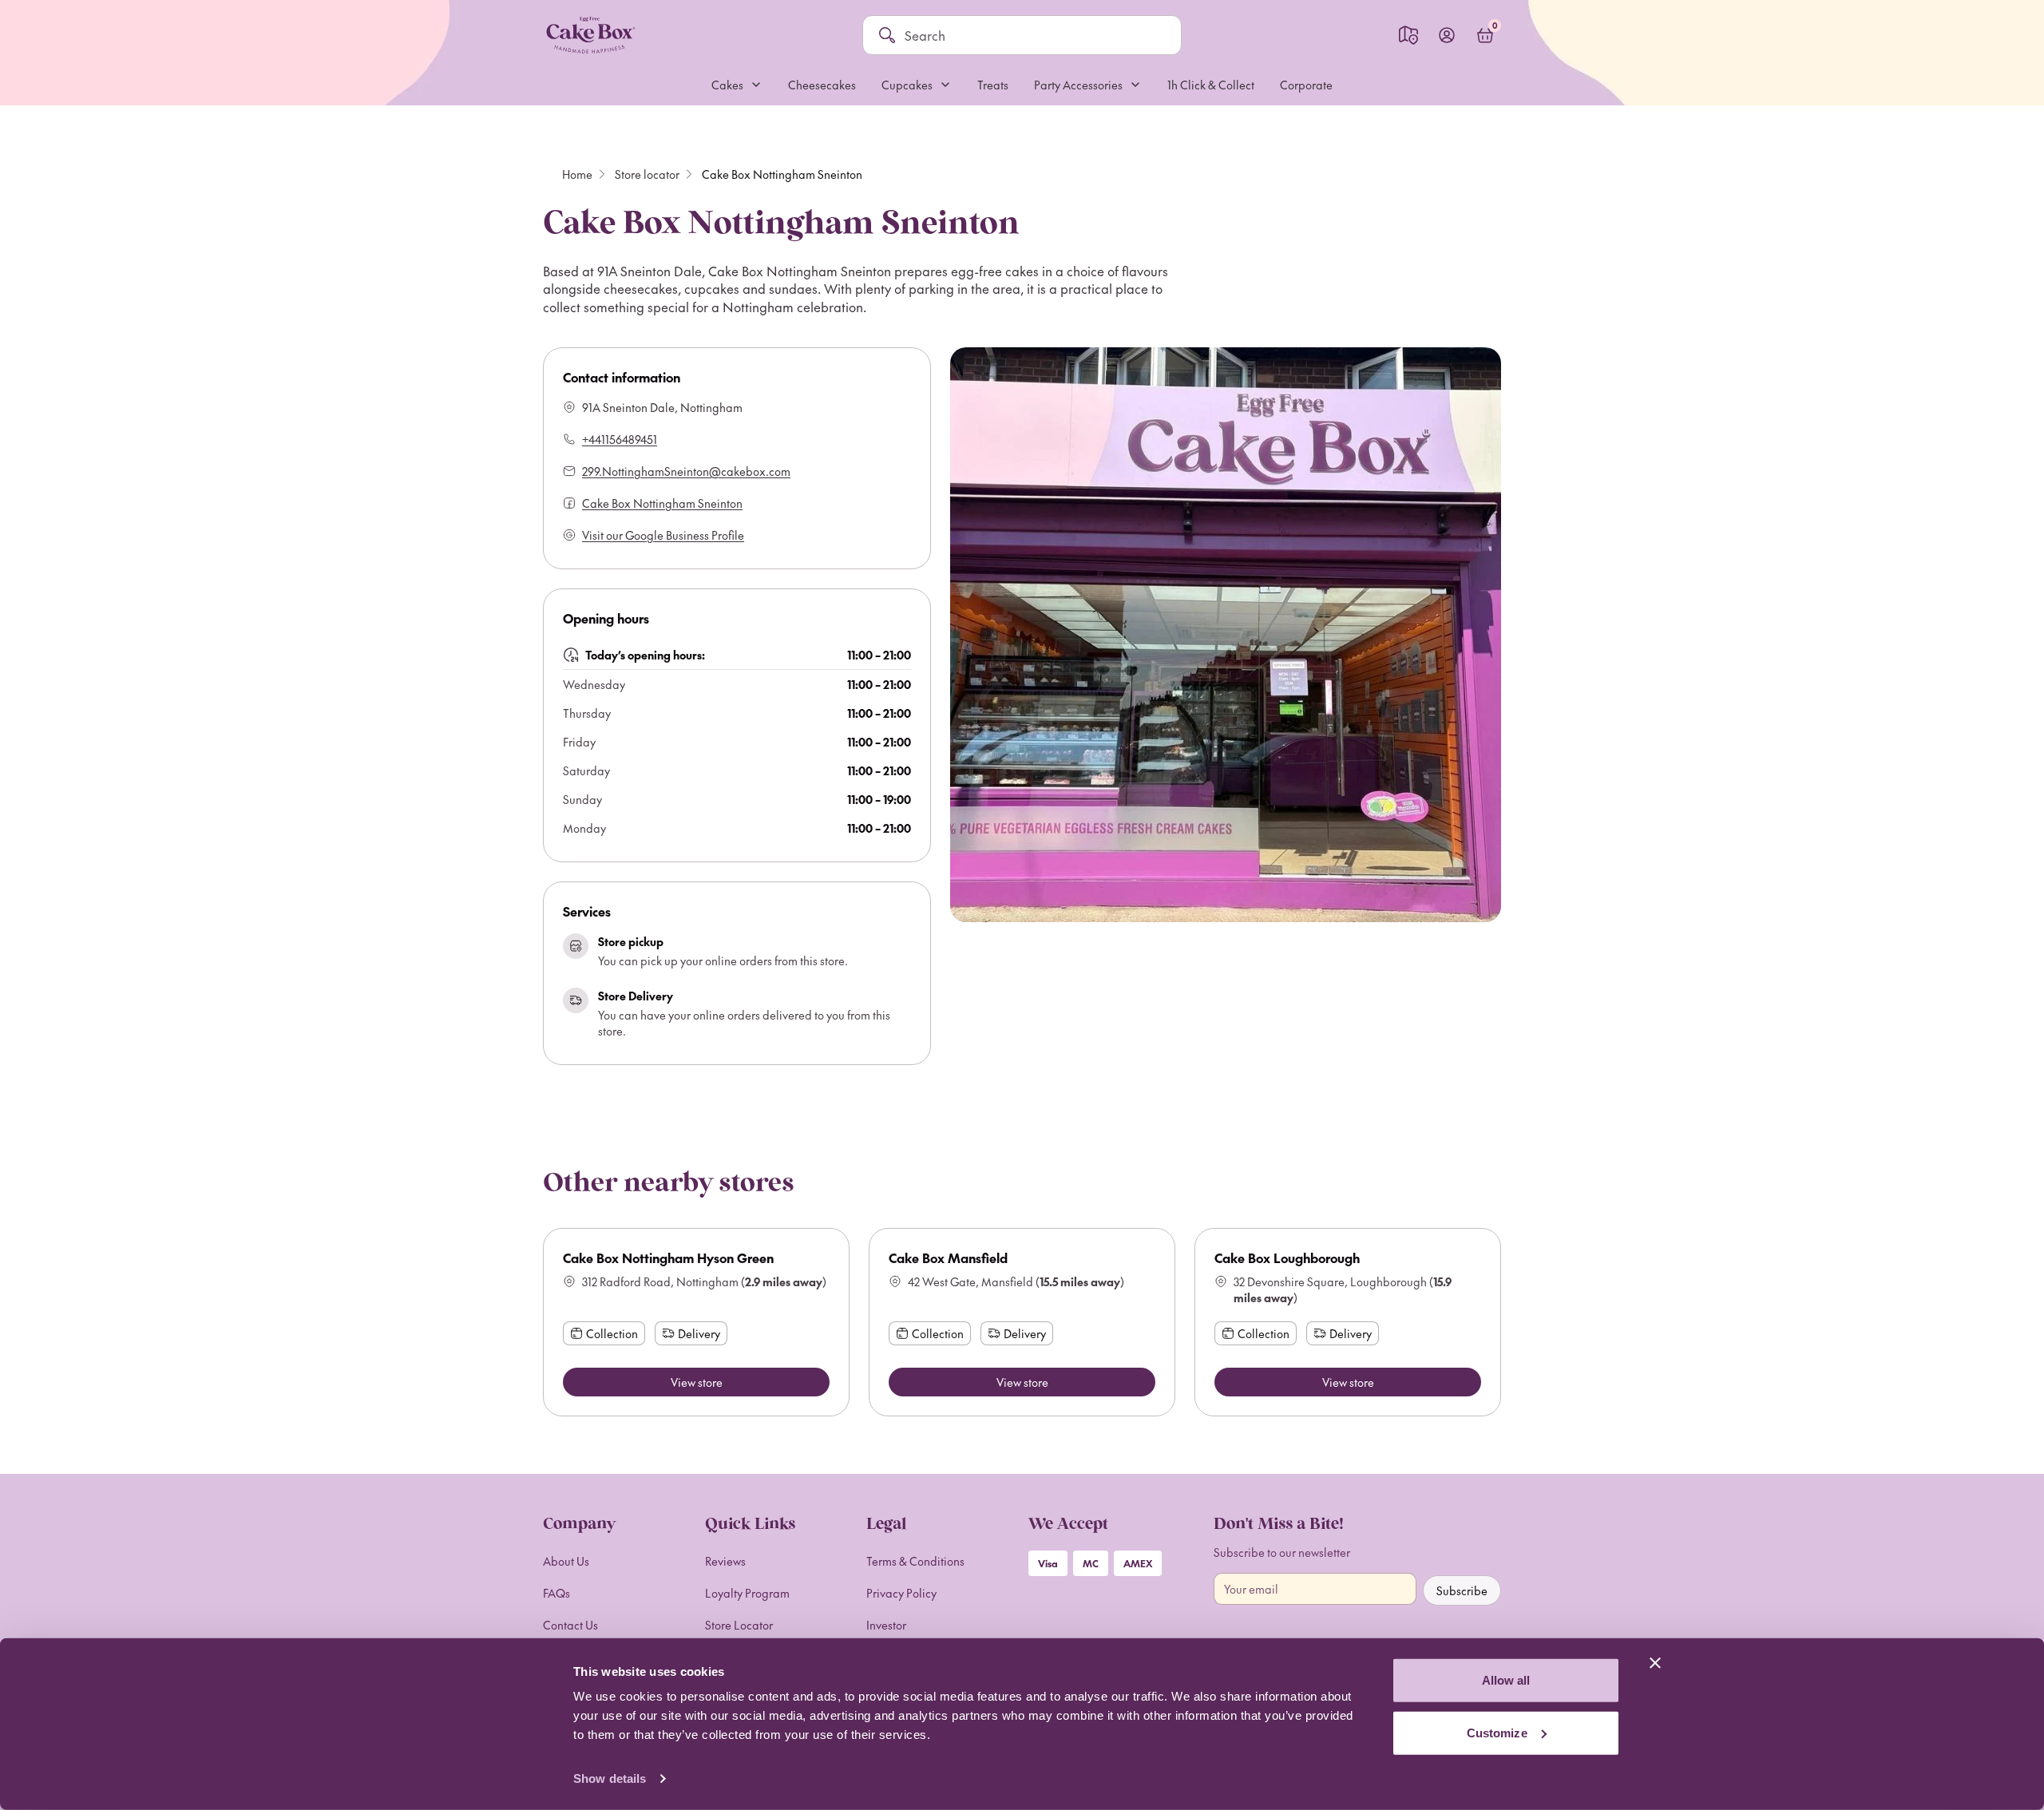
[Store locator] (1408, 35)
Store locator (647, 174)
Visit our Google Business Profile (663, 535)
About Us (566, 1561)
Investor (886, 1625)
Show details (610, 1778)
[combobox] (1035, 35)
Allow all (1506, 1680)
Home (577, 174)
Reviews (725, 1561)
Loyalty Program (747, 1593)
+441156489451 (620, 439)
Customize (1497, 1732)
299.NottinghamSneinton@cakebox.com (686, 471)
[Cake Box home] (590, 35)
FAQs (557, 1593)
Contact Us (570, 1625)
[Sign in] (1447, 35)
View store (697, 1382)
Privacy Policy (901, 1593)
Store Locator (739, 1625)
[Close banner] (1655, 1663)
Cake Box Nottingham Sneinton (662, 503)
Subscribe (1462, 1590)
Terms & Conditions (915, 1561)
